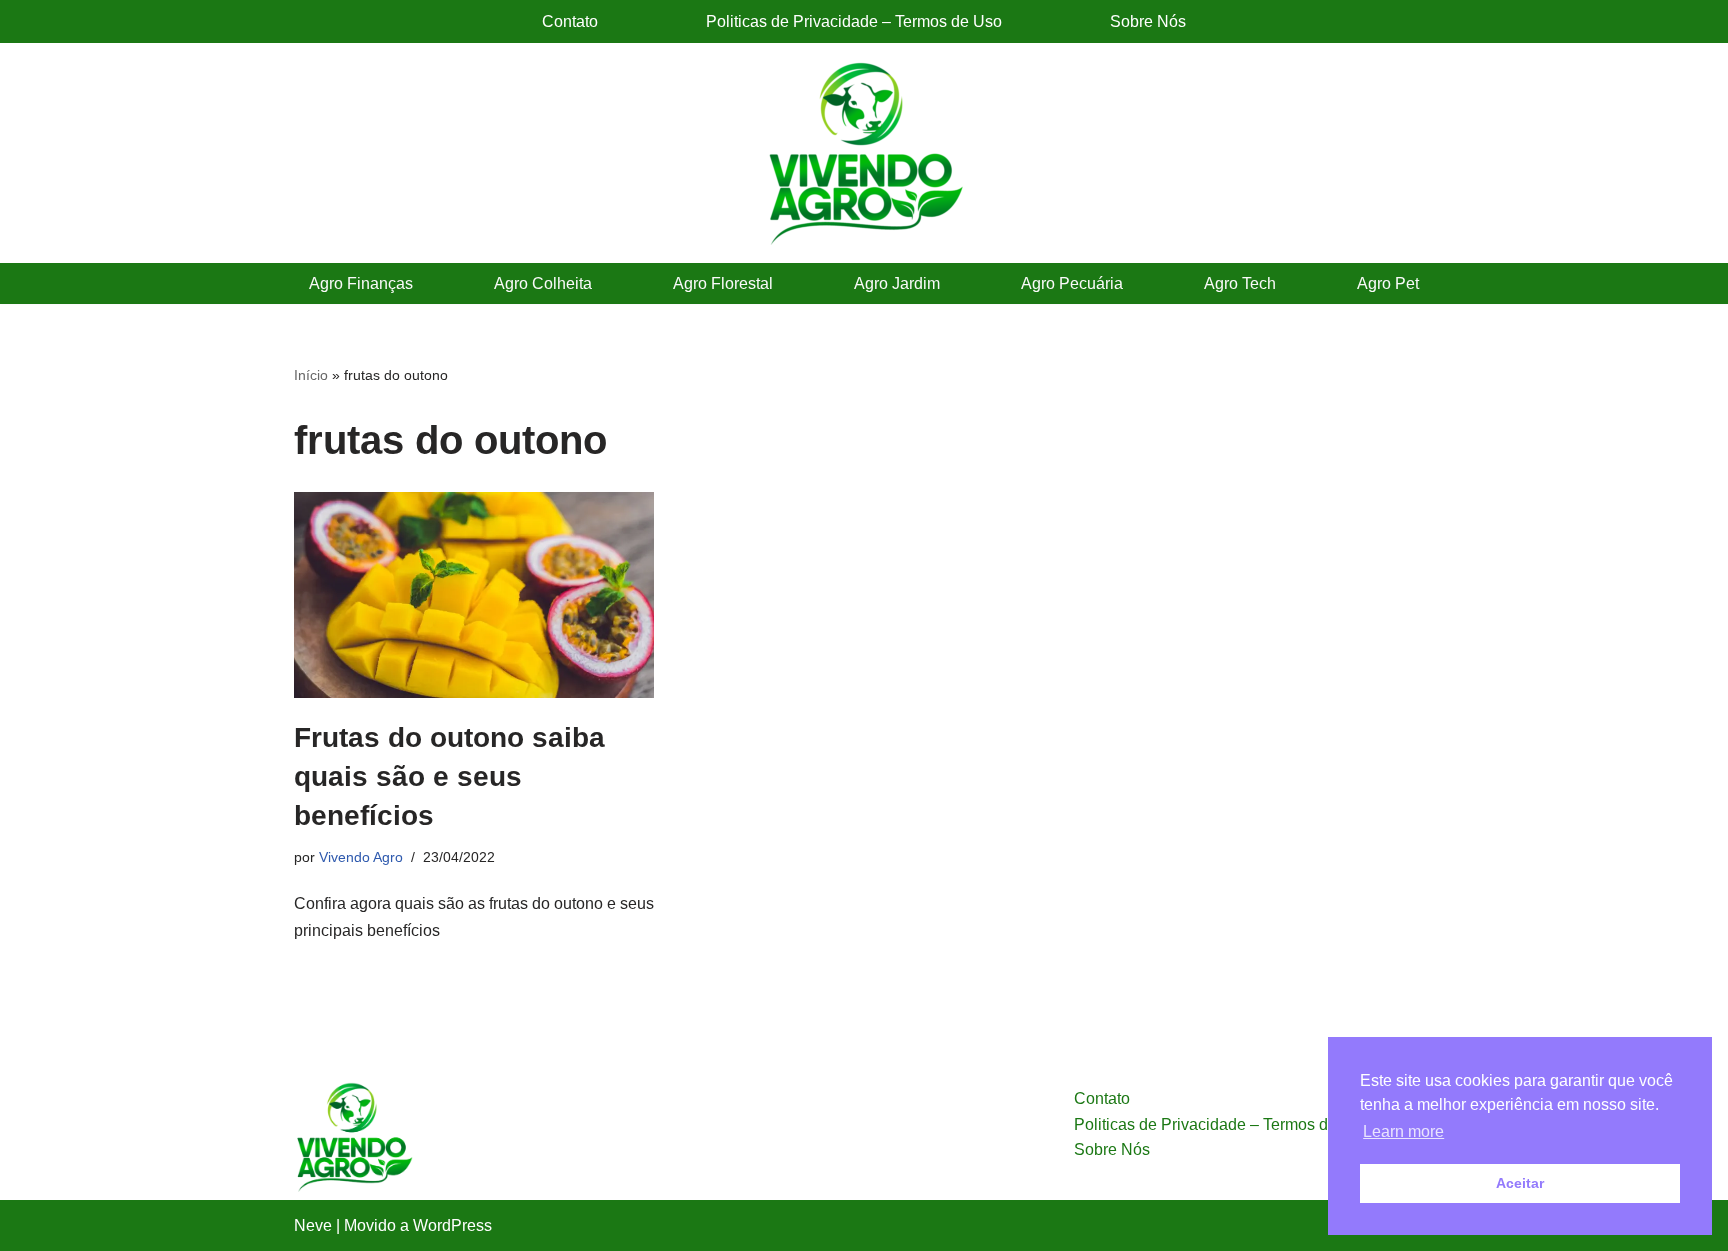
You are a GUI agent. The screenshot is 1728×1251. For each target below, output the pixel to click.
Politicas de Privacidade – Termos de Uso (854, 21)
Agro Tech (1240, 283)
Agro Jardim (897, 283)
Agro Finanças (361, 283)
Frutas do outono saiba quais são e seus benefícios (449, 776)
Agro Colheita (543, 283)
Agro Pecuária (1072, 283)
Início (311, 375)
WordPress (452, 1225)
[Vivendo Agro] (864, 153)
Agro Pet (1388, 283)
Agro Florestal (723, 283)
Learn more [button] (1403, 1131)
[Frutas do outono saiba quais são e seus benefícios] (474, 595)
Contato (570, 21)
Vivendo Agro (361, 857)
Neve (313, 1225)
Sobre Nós (1148, 21)
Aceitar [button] (1520, 1183)
